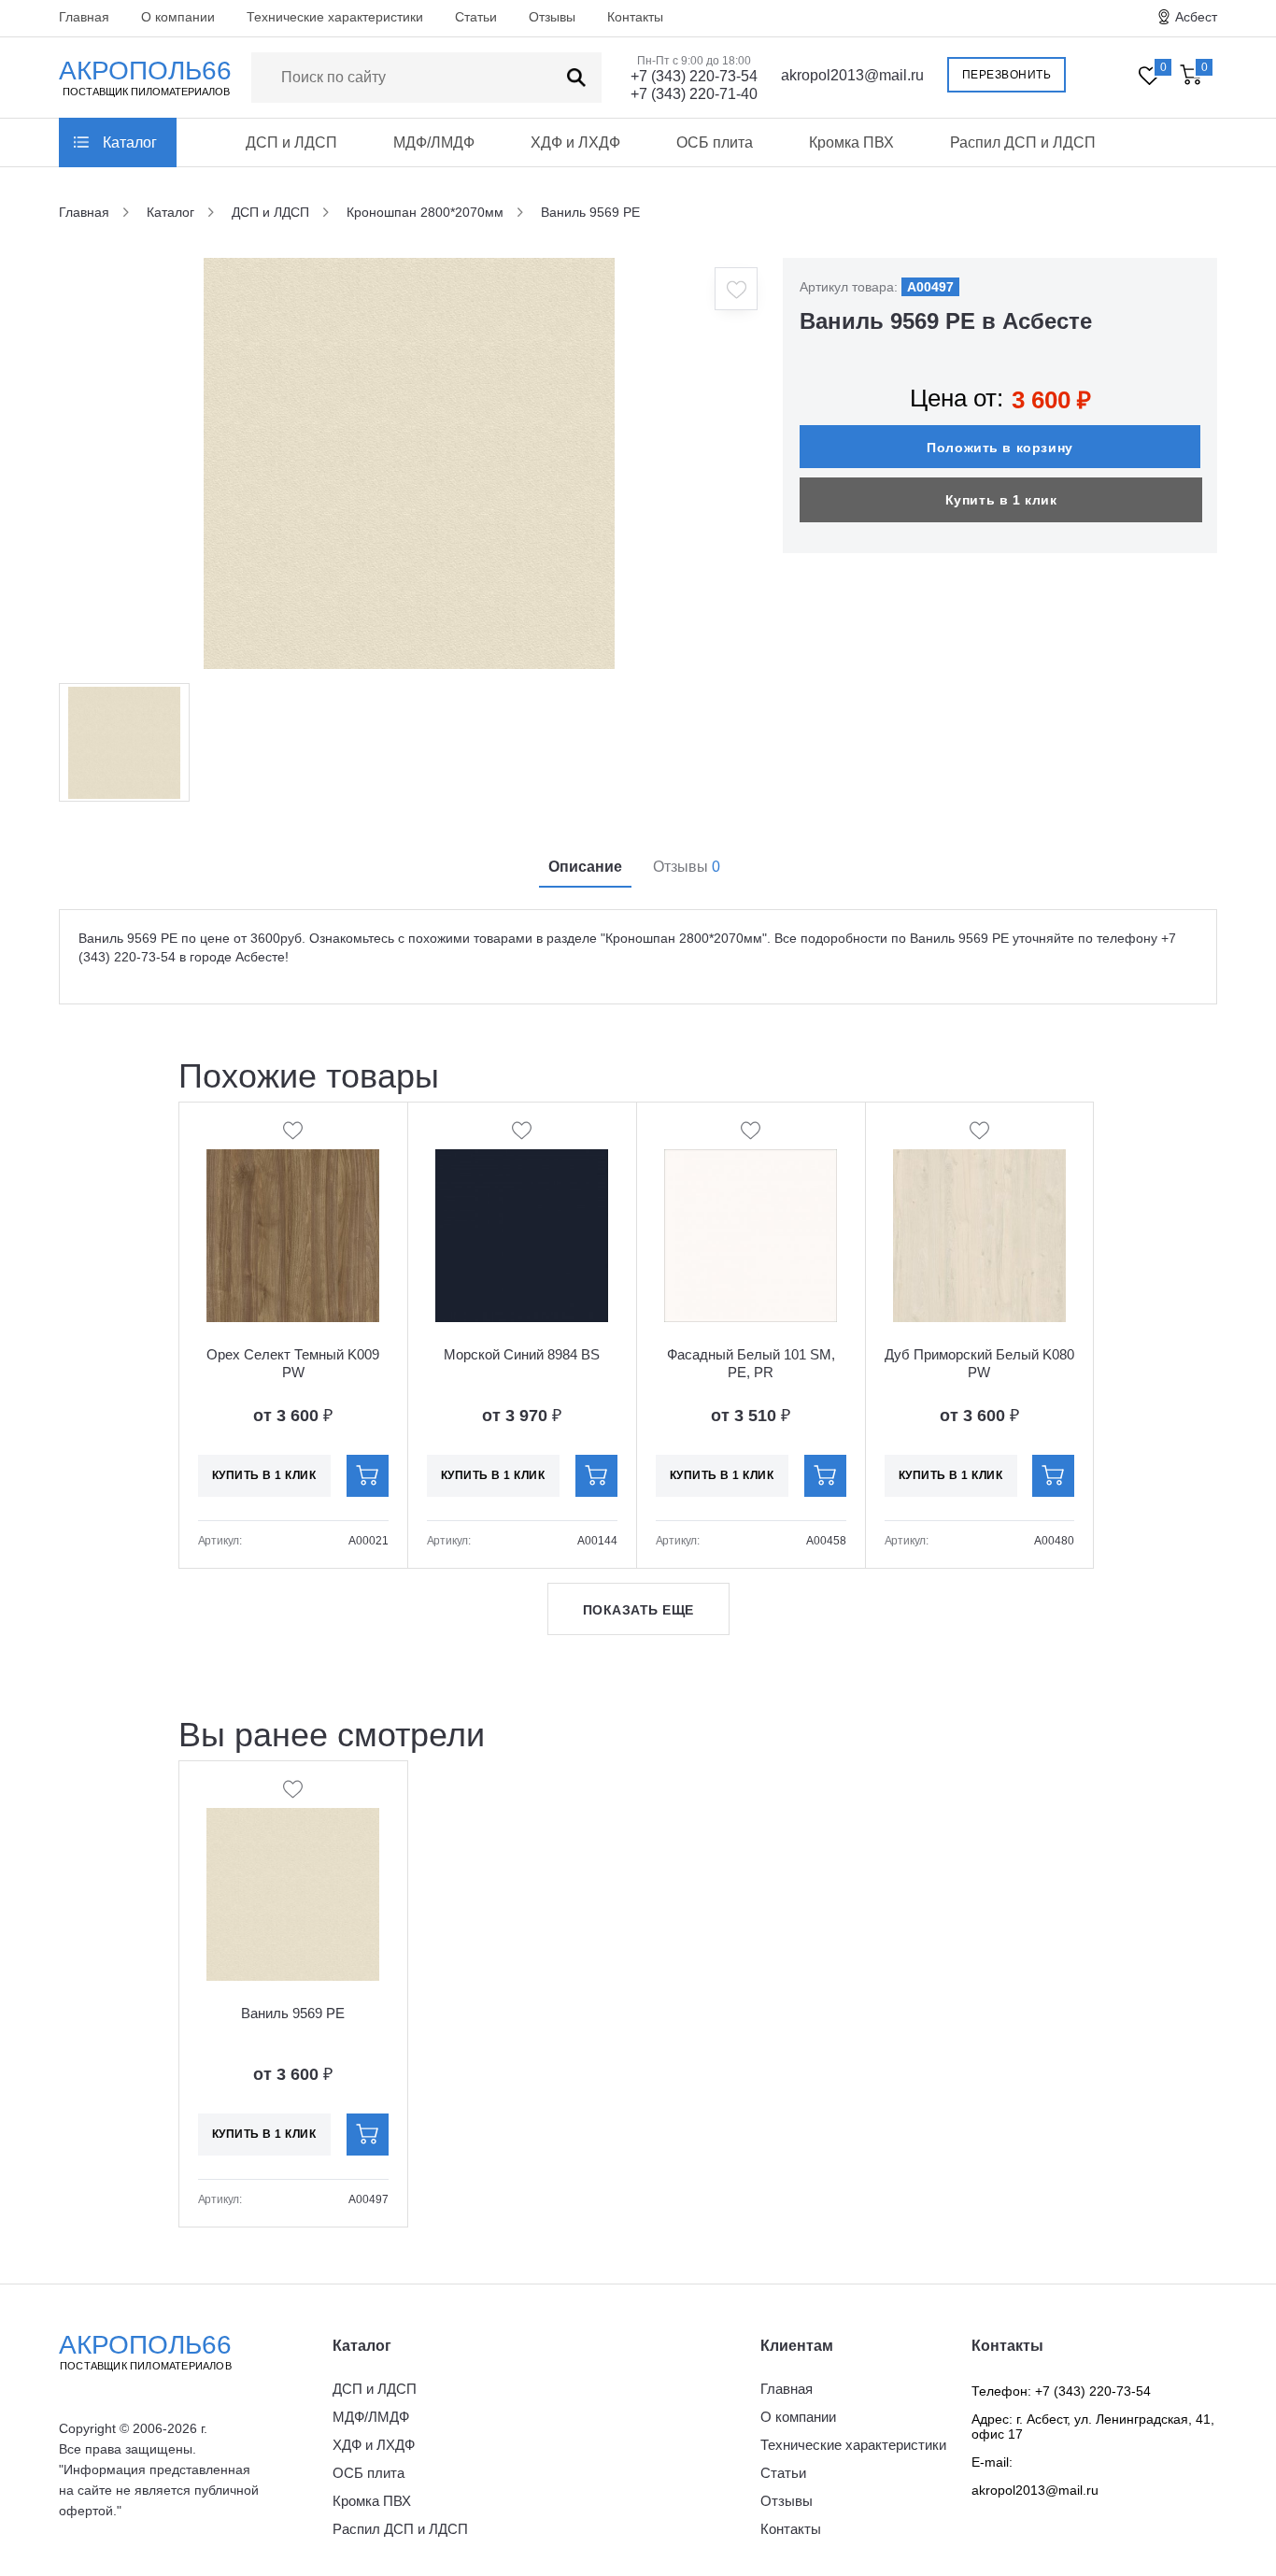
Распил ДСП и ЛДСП (1023, 142)
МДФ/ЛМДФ (434, 142)
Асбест (1196, 17)
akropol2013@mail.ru (852, 75)
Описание (585, 867)
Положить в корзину (1000, 448)
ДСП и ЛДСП (291, 142)
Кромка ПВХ (851, 142)
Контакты (635, 17)
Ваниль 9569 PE (293, 2013)
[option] (409, 463)
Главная (84, 17)
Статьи (476, 17)
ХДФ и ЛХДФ (575, 142)
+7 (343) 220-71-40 (694, 94)
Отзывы (552, 17)
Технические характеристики (335, 17)
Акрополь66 (145, 2351)
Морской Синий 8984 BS (522, 1354)
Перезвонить (1007, 75)
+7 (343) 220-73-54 (694, 76)
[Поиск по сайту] (576, 78)
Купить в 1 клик (1001, 500)
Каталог (130, 142)
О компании (178, 17)
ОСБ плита (715, 142)
